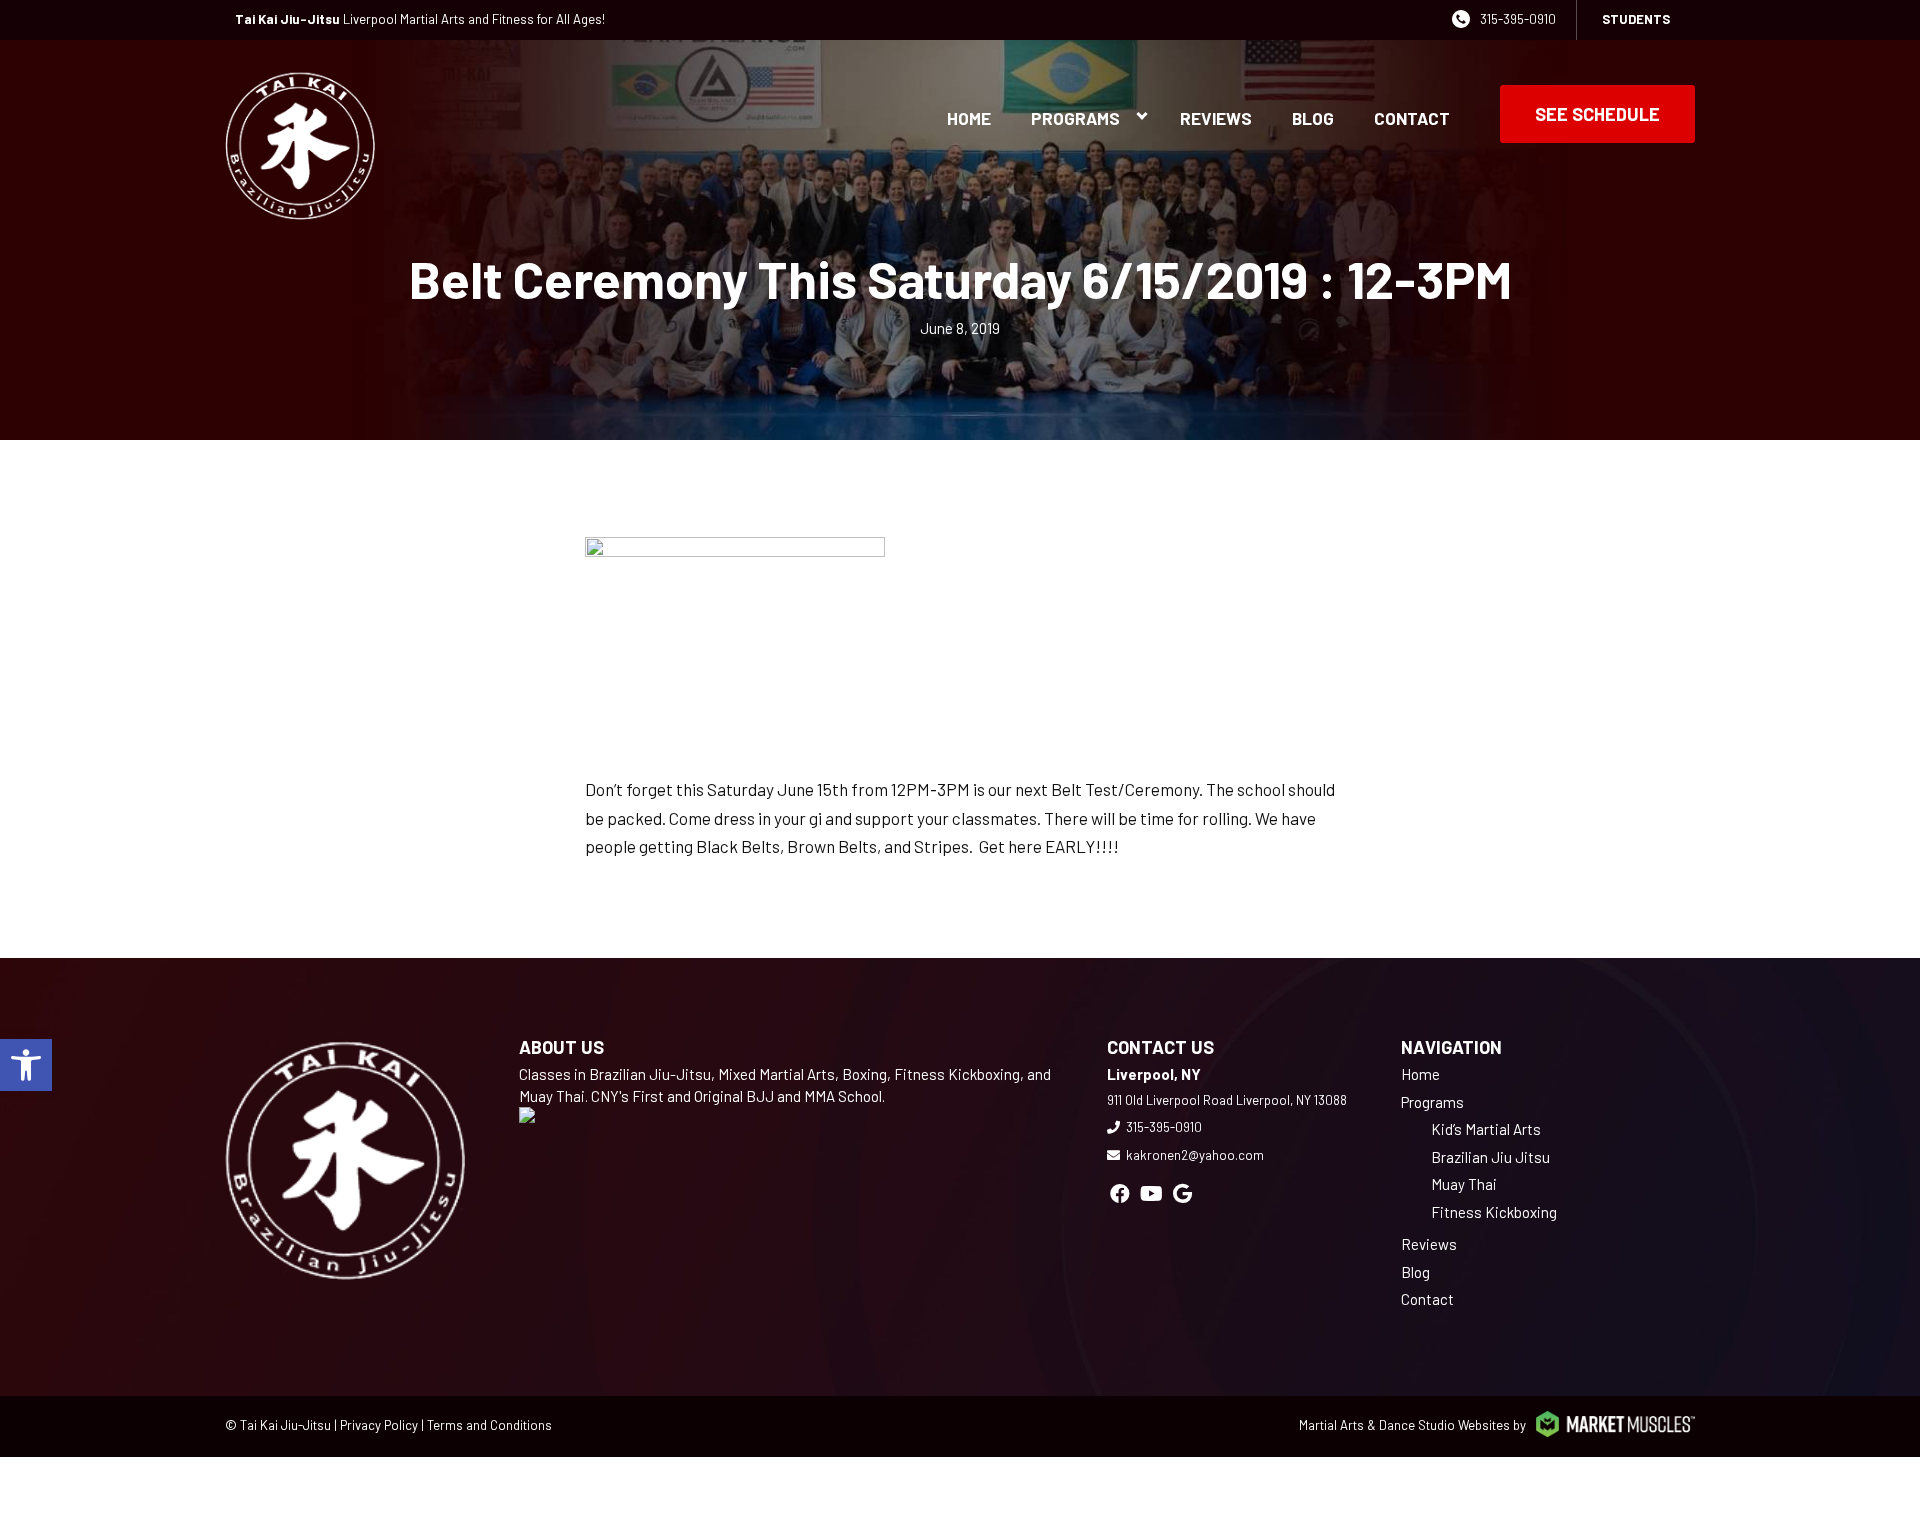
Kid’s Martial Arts (1486, 1129)
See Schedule (1597, 114)
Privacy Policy (379, 1425)
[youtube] (1151, 1193)
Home (969, 118)
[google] (1182, 1193)
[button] (26, 1065)
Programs (1075, 118)
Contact (1412, 118)
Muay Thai (1464, 1184)
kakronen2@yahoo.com (1195, 1155)
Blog (1313, 118)
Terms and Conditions (489, 1425)
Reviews (1216, 118)
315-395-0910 (1518, 19)
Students (1636, 19)
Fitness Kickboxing (1494, 1212)
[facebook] (1120, 1193)
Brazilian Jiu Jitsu (1490, 1157)
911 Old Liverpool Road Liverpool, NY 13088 (1227, 1100)
